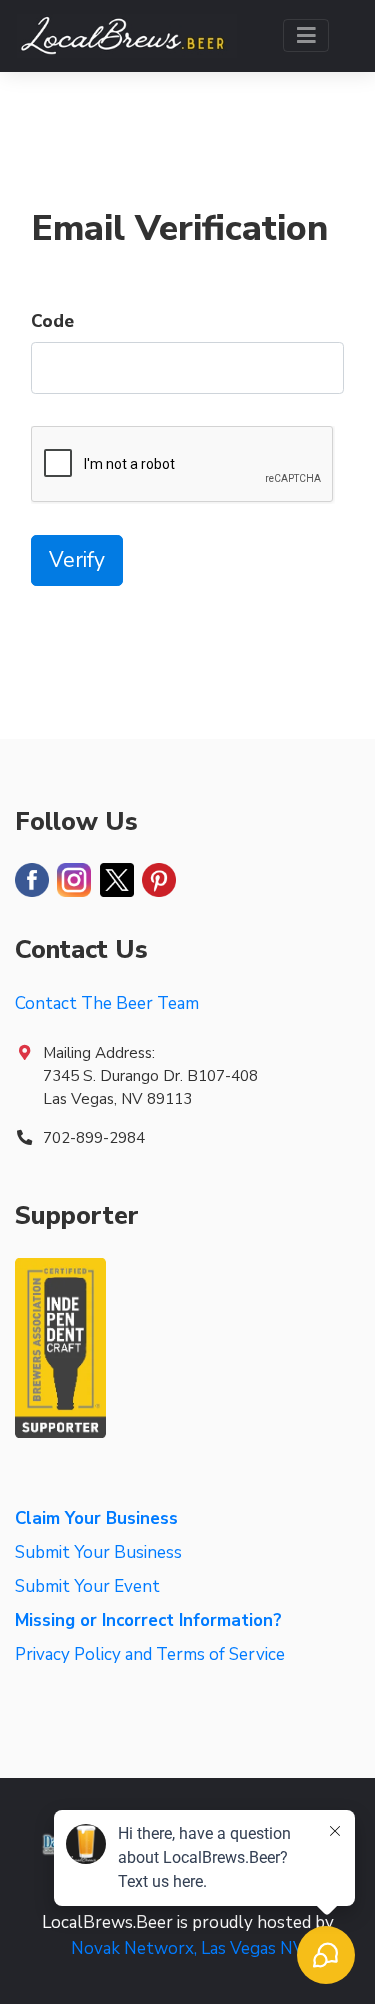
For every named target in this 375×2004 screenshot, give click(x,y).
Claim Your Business (96, 1518)
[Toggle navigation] (306, 35)
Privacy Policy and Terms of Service (150, 1654)
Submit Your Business (98, 1552)
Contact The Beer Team (107, 1003)
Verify (77, 560)
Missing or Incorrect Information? (148, 1620)
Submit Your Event (87, 1586)
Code (52, 321)
